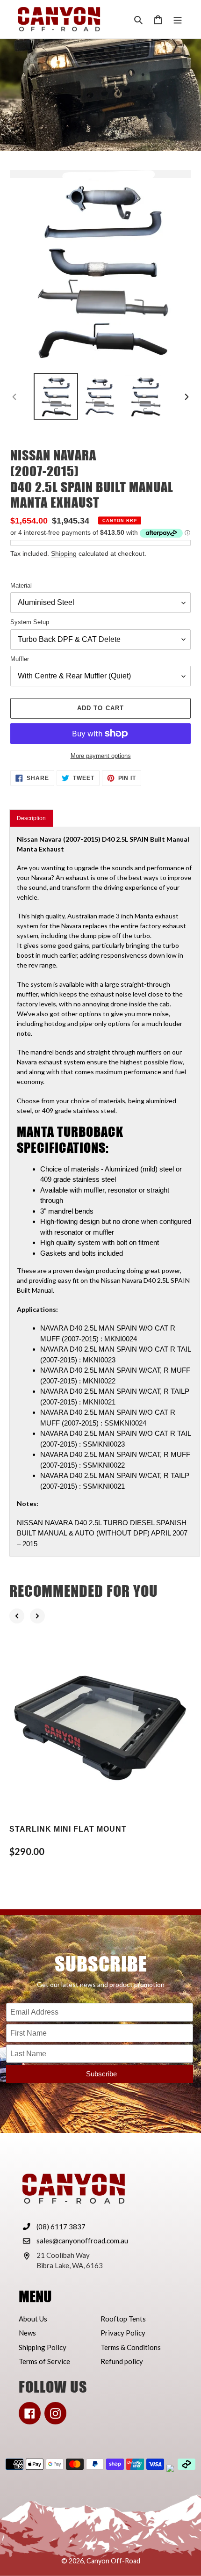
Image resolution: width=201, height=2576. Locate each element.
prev (17, 1616)
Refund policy (122, 2361)
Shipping (64, 553)
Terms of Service (44, 2361)
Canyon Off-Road (113, 2561)
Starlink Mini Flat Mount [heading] (68, 1829)
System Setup (30, 622)
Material (21, 586)
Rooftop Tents (123, 2319)
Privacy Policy (123, 2333)
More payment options (101, 756)
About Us (33, 2319)
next (37, 1616)
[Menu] (178, 19)
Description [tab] (31, 818)
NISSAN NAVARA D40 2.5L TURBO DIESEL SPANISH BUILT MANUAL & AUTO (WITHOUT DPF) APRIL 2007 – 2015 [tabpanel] (104, 1191)
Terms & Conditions (131, 2347)
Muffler (20, 659)
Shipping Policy (43, 2347)
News (27, 2333)
